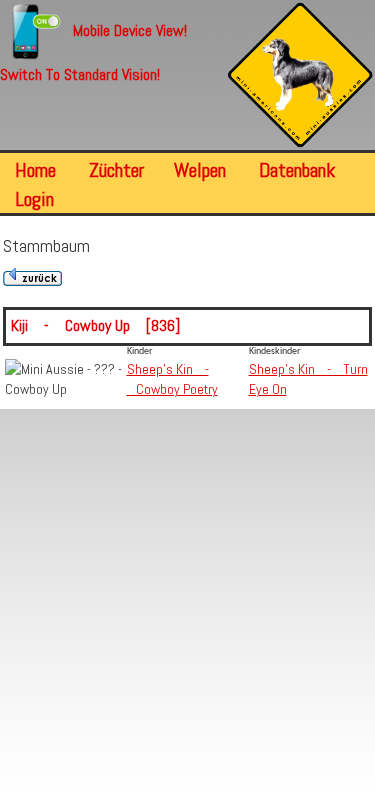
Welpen (200, 170)
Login (34, 199)
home (35, 170)
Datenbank (297, 170)
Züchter (116, 170)
